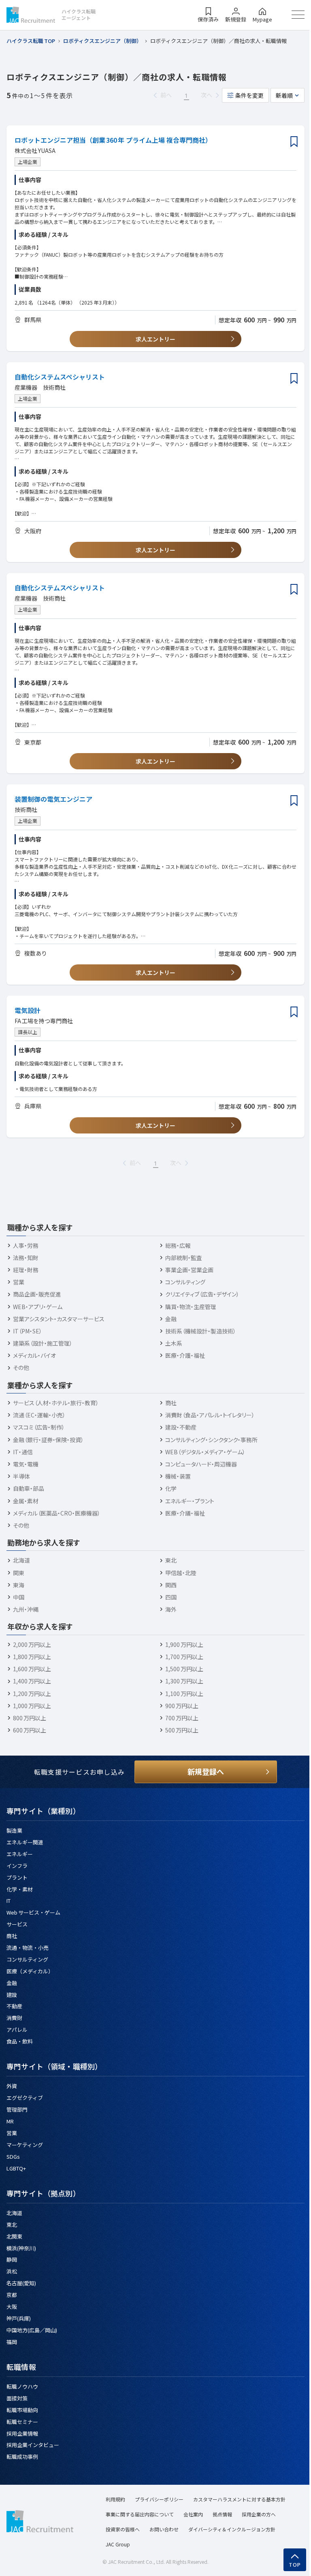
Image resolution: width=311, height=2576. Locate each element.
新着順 (284, 95)
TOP (295, 2565)
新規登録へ (206, 1771)
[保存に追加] (294, 142)
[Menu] (298, 15)
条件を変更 (249, 95)
